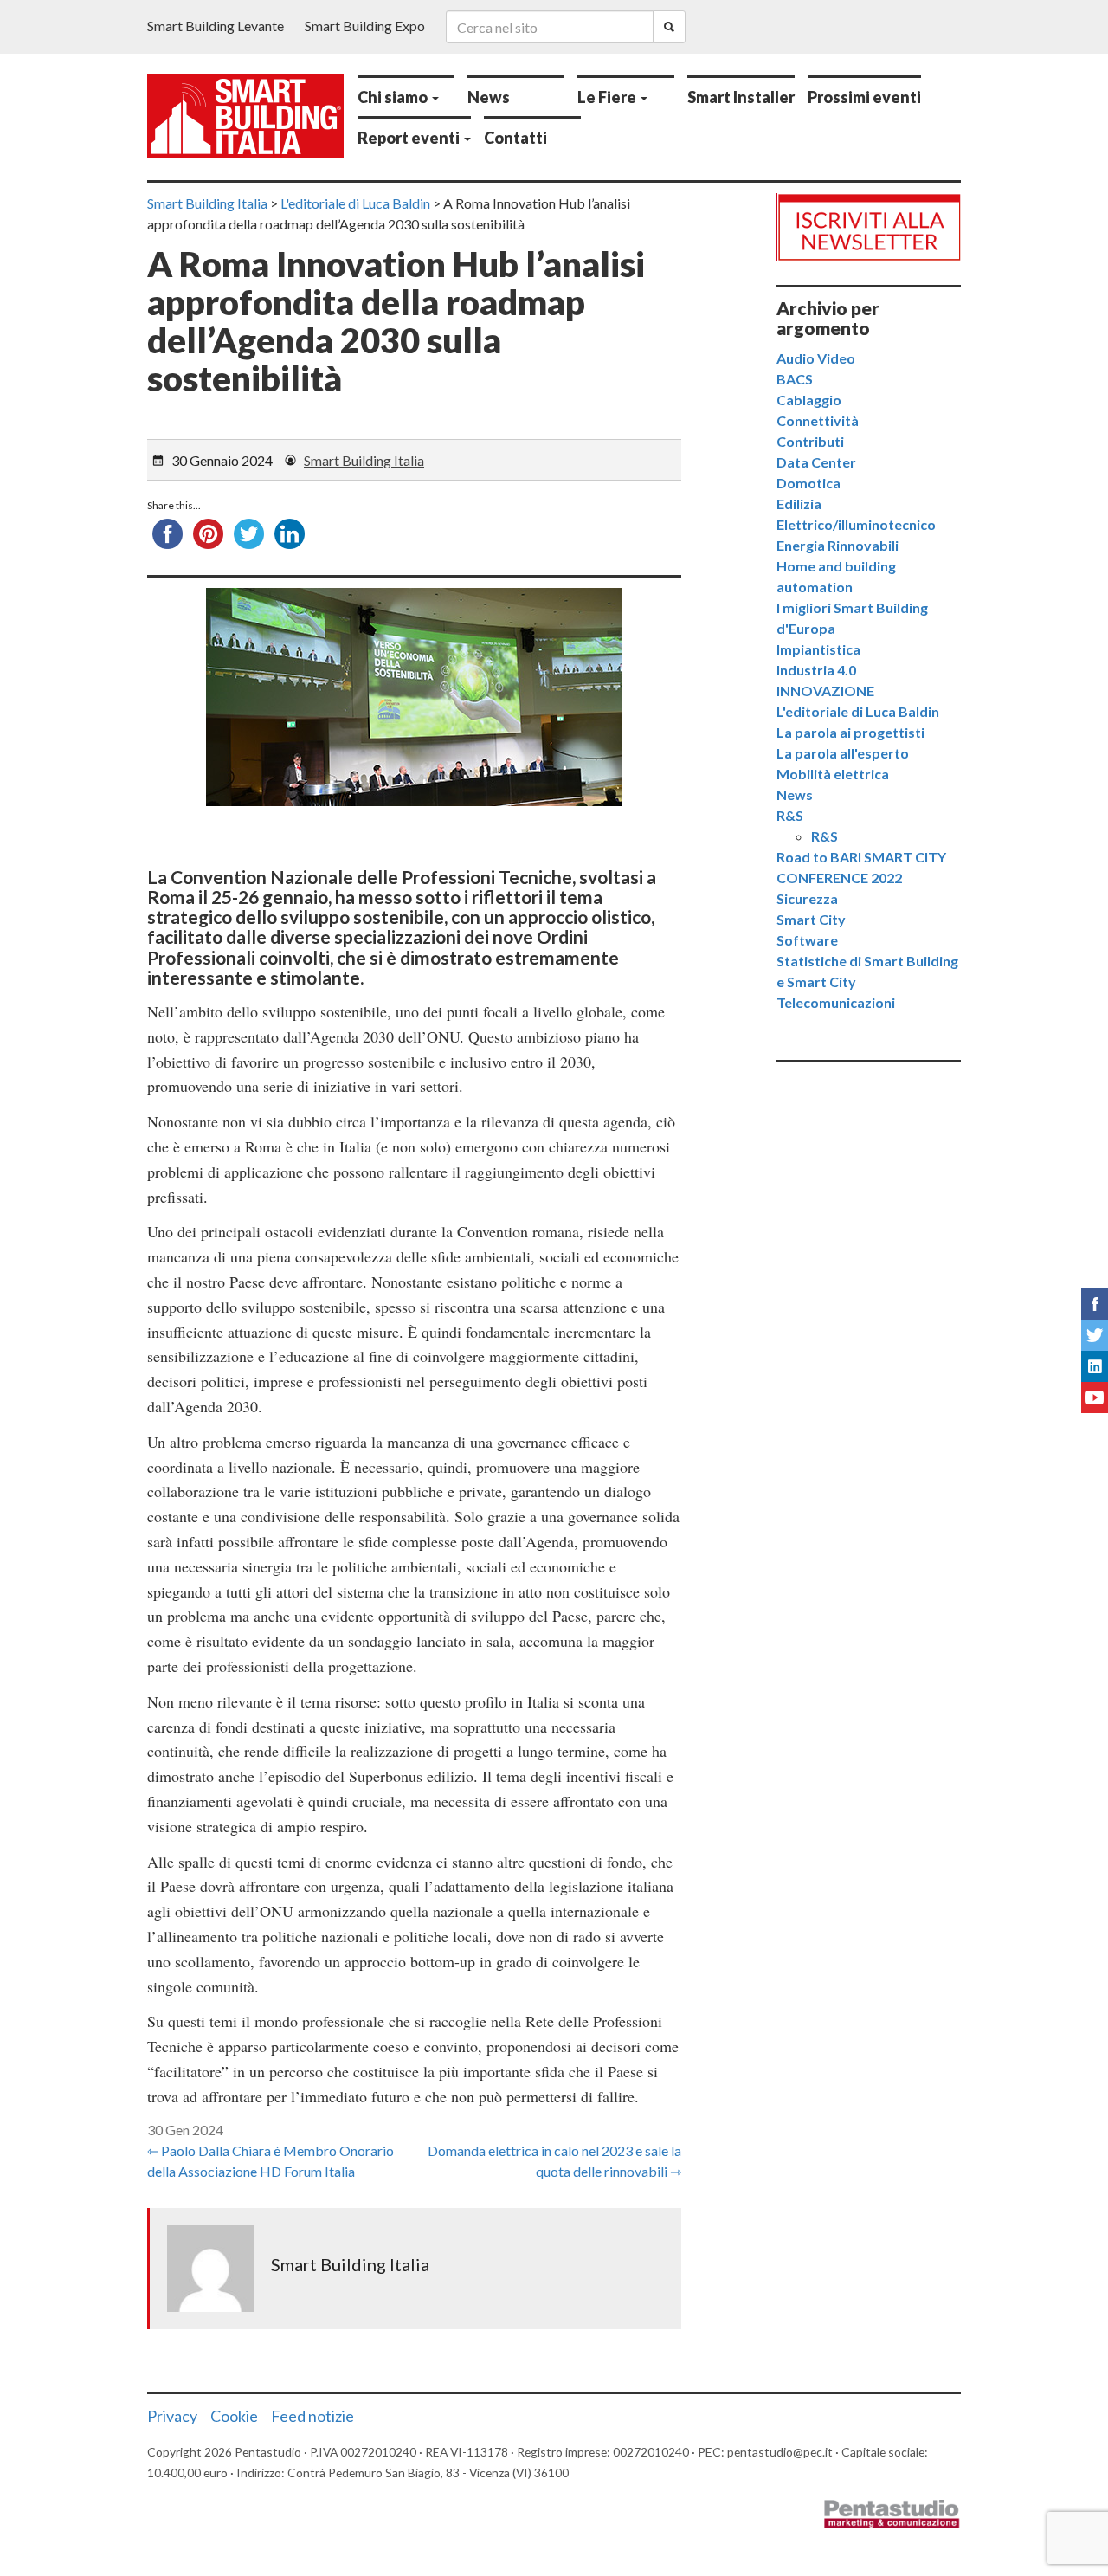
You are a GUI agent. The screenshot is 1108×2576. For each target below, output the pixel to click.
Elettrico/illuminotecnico (856, 524)
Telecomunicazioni (836, 1002)
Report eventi (410, 138)
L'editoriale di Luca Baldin (858, 711)
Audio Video (816, 358)
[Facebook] (1095, 1304)
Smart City (811, 919)
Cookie (234, 2416)
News (489, 97)
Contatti (515, 138)
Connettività (818, 420)
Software (807, 940)
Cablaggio (809, 400)
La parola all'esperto (843, 753)
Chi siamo (394, 97)
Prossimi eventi (864, 97)
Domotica (808, 483)
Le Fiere (608, 97)
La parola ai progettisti (850, 732)
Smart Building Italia (364, 460)
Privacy (172, 2416)
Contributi (810, 441)
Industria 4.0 (816, 670)
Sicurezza (807, 898)
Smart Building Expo (365, 26)
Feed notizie (312, 2416)
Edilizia (799, 504)
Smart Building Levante (216, 26)
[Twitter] (1095, 1335)
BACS (795, 379)
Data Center (816, 462)
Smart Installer (741, 97)
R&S (790, 815)
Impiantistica (818, 649)
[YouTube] (1095, 1398)
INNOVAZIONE (825, 691)
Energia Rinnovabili (837, 545)
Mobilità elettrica (833, 774)
